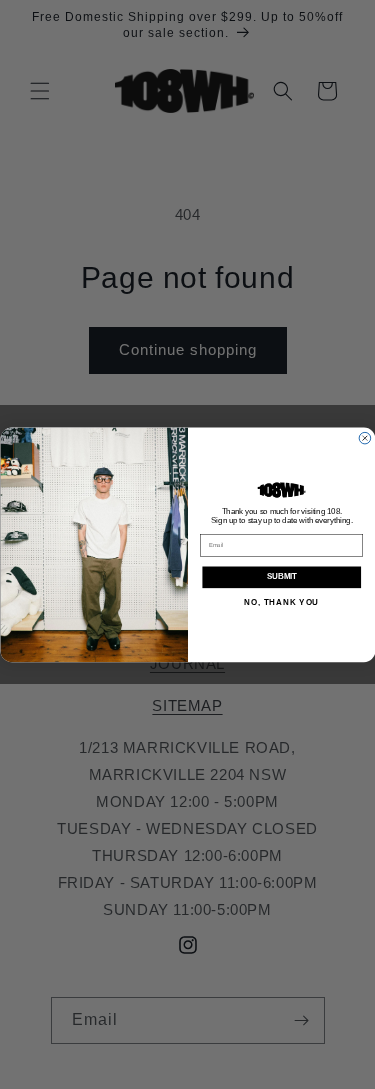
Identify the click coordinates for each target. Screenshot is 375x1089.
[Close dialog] (365, 438)
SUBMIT (281, 577)
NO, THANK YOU (281, 602)
